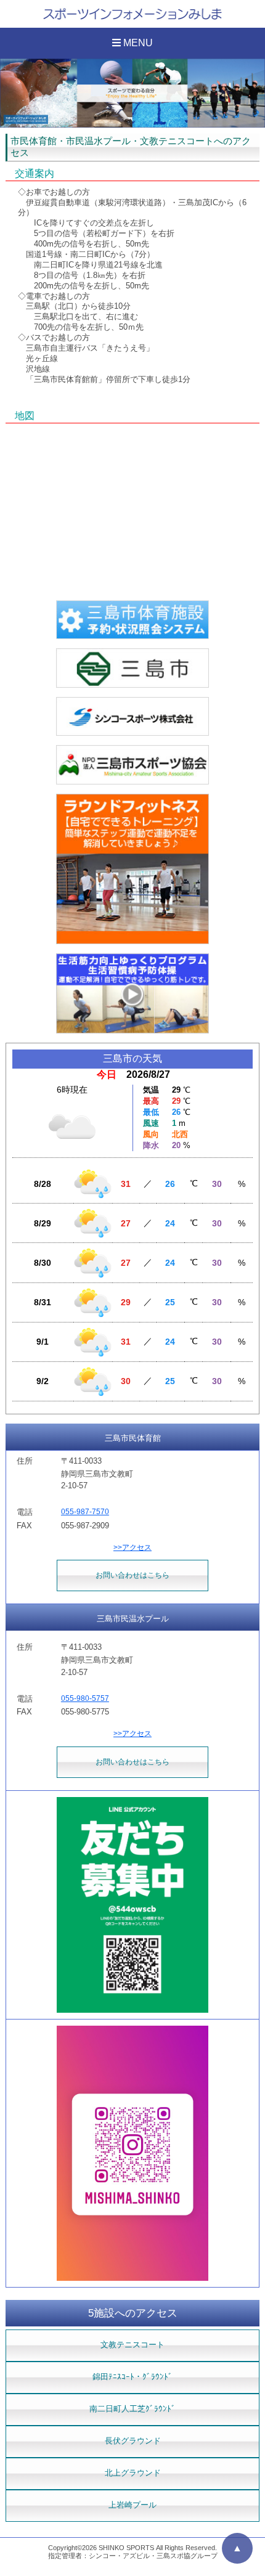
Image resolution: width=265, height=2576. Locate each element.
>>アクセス (132, 1547)
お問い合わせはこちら (132, 1575)
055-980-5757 (85, 1698)
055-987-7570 (85, 1512)
